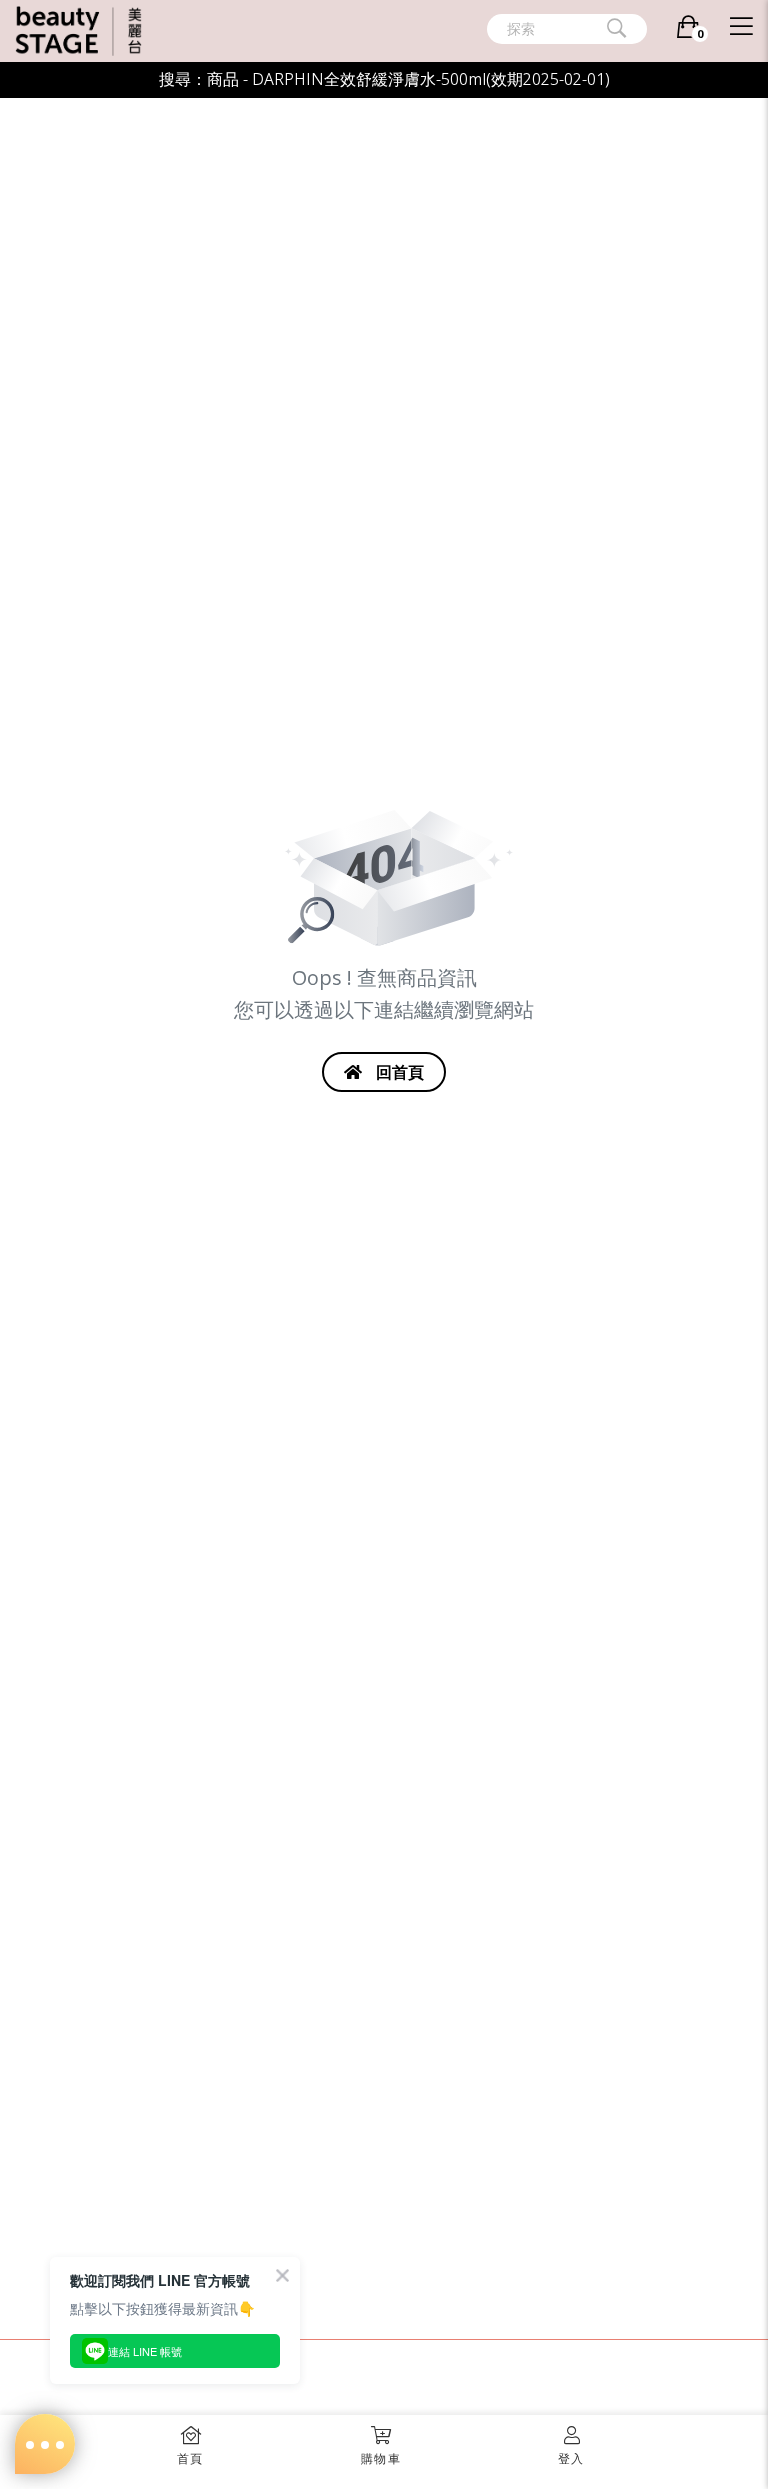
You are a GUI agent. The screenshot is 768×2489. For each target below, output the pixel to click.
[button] (381, 2439)
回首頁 (398, 1072)
